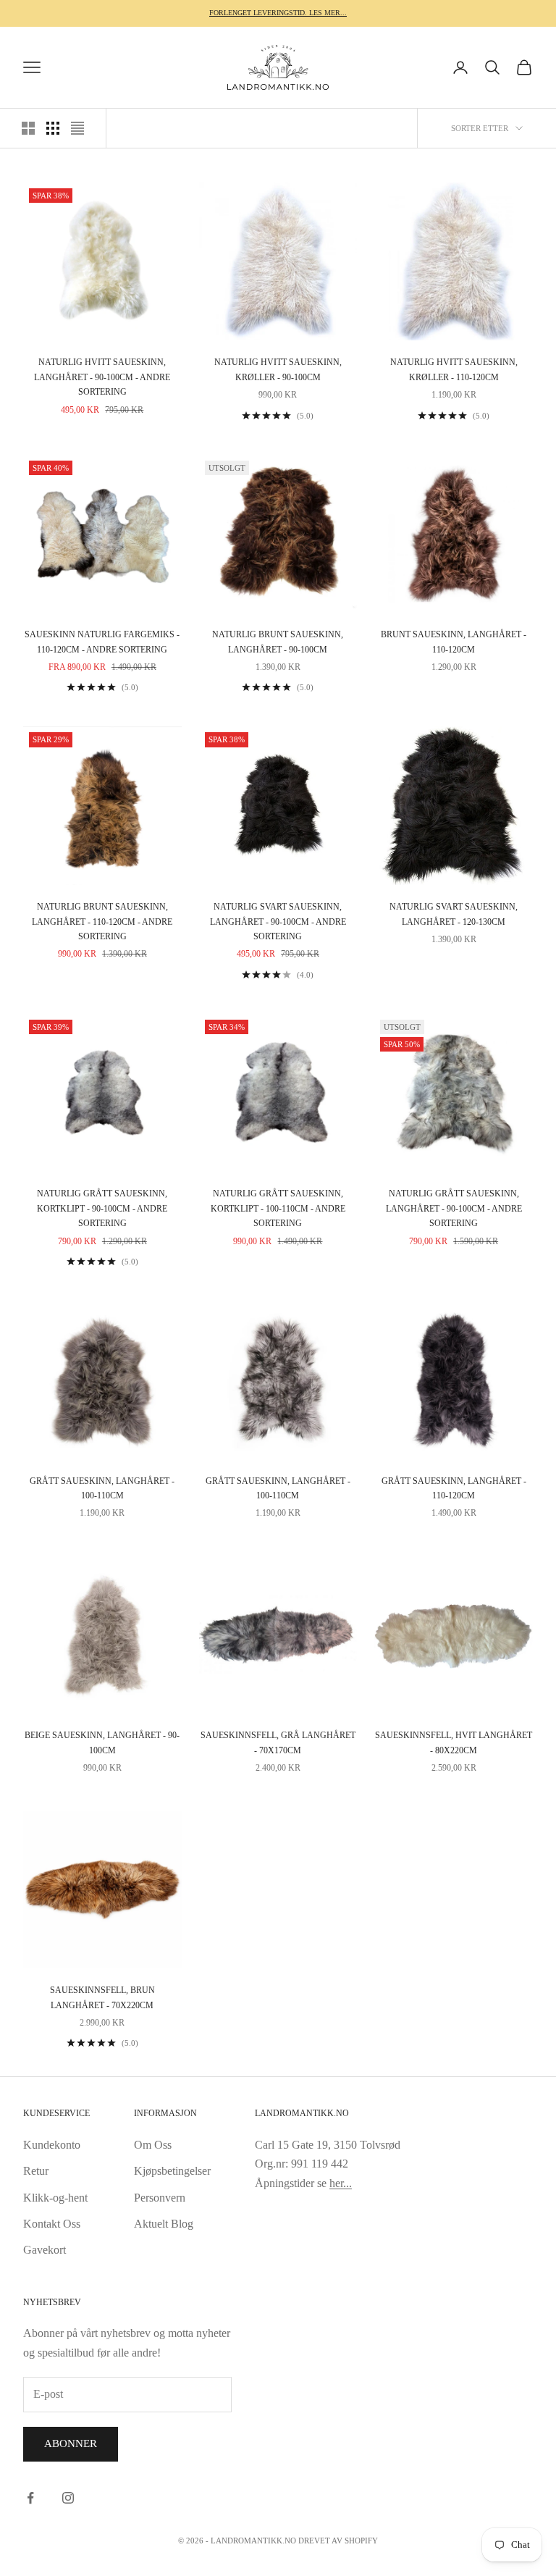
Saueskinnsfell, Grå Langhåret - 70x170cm (278, 1742)
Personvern (160, 2198)
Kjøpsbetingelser (172, 2171)
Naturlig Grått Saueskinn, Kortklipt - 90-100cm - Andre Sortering (102, 1208)
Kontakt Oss (52, 2224)
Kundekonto (52, 2145)
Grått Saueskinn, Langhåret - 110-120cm (454, 1488)
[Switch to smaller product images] (53, 128)
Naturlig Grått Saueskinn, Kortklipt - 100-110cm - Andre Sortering (278, 1208)
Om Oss (153, 2145)
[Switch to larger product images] (28, 128)
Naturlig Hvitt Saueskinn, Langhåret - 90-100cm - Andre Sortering (102, 377)
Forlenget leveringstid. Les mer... (278, 13)
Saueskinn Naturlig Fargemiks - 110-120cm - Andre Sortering (102, 642)
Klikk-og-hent (55, 2198)
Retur (36, 2171)
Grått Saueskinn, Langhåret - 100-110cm (102, 1488)
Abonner (71, 2443)
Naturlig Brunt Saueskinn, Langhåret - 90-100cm (278, 642)
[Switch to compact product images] (77, 128)
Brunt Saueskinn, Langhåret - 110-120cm (454, 642)
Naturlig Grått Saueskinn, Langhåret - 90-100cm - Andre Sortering (454, 1208)
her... (341, 2183)
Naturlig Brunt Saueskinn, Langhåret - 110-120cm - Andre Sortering (102, 922)
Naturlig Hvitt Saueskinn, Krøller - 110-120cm (454, 369)
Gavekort (45, 2250)
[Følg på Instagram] (68, 2498)
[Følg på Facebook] (30, 2498)
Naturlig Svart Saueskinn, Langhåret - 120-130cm (454, 914)
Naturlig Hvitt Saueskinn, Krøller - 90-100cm (278, 369)
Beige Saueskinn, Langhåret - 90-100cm (102, 1742)
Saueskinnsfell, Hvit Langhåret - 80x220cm (454, 1742)
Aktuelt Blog (164, 2224)
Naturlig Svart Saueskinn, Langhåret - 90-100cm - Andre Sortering (278, 922)
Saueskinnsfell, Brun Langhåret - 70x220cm (102, 1997)
